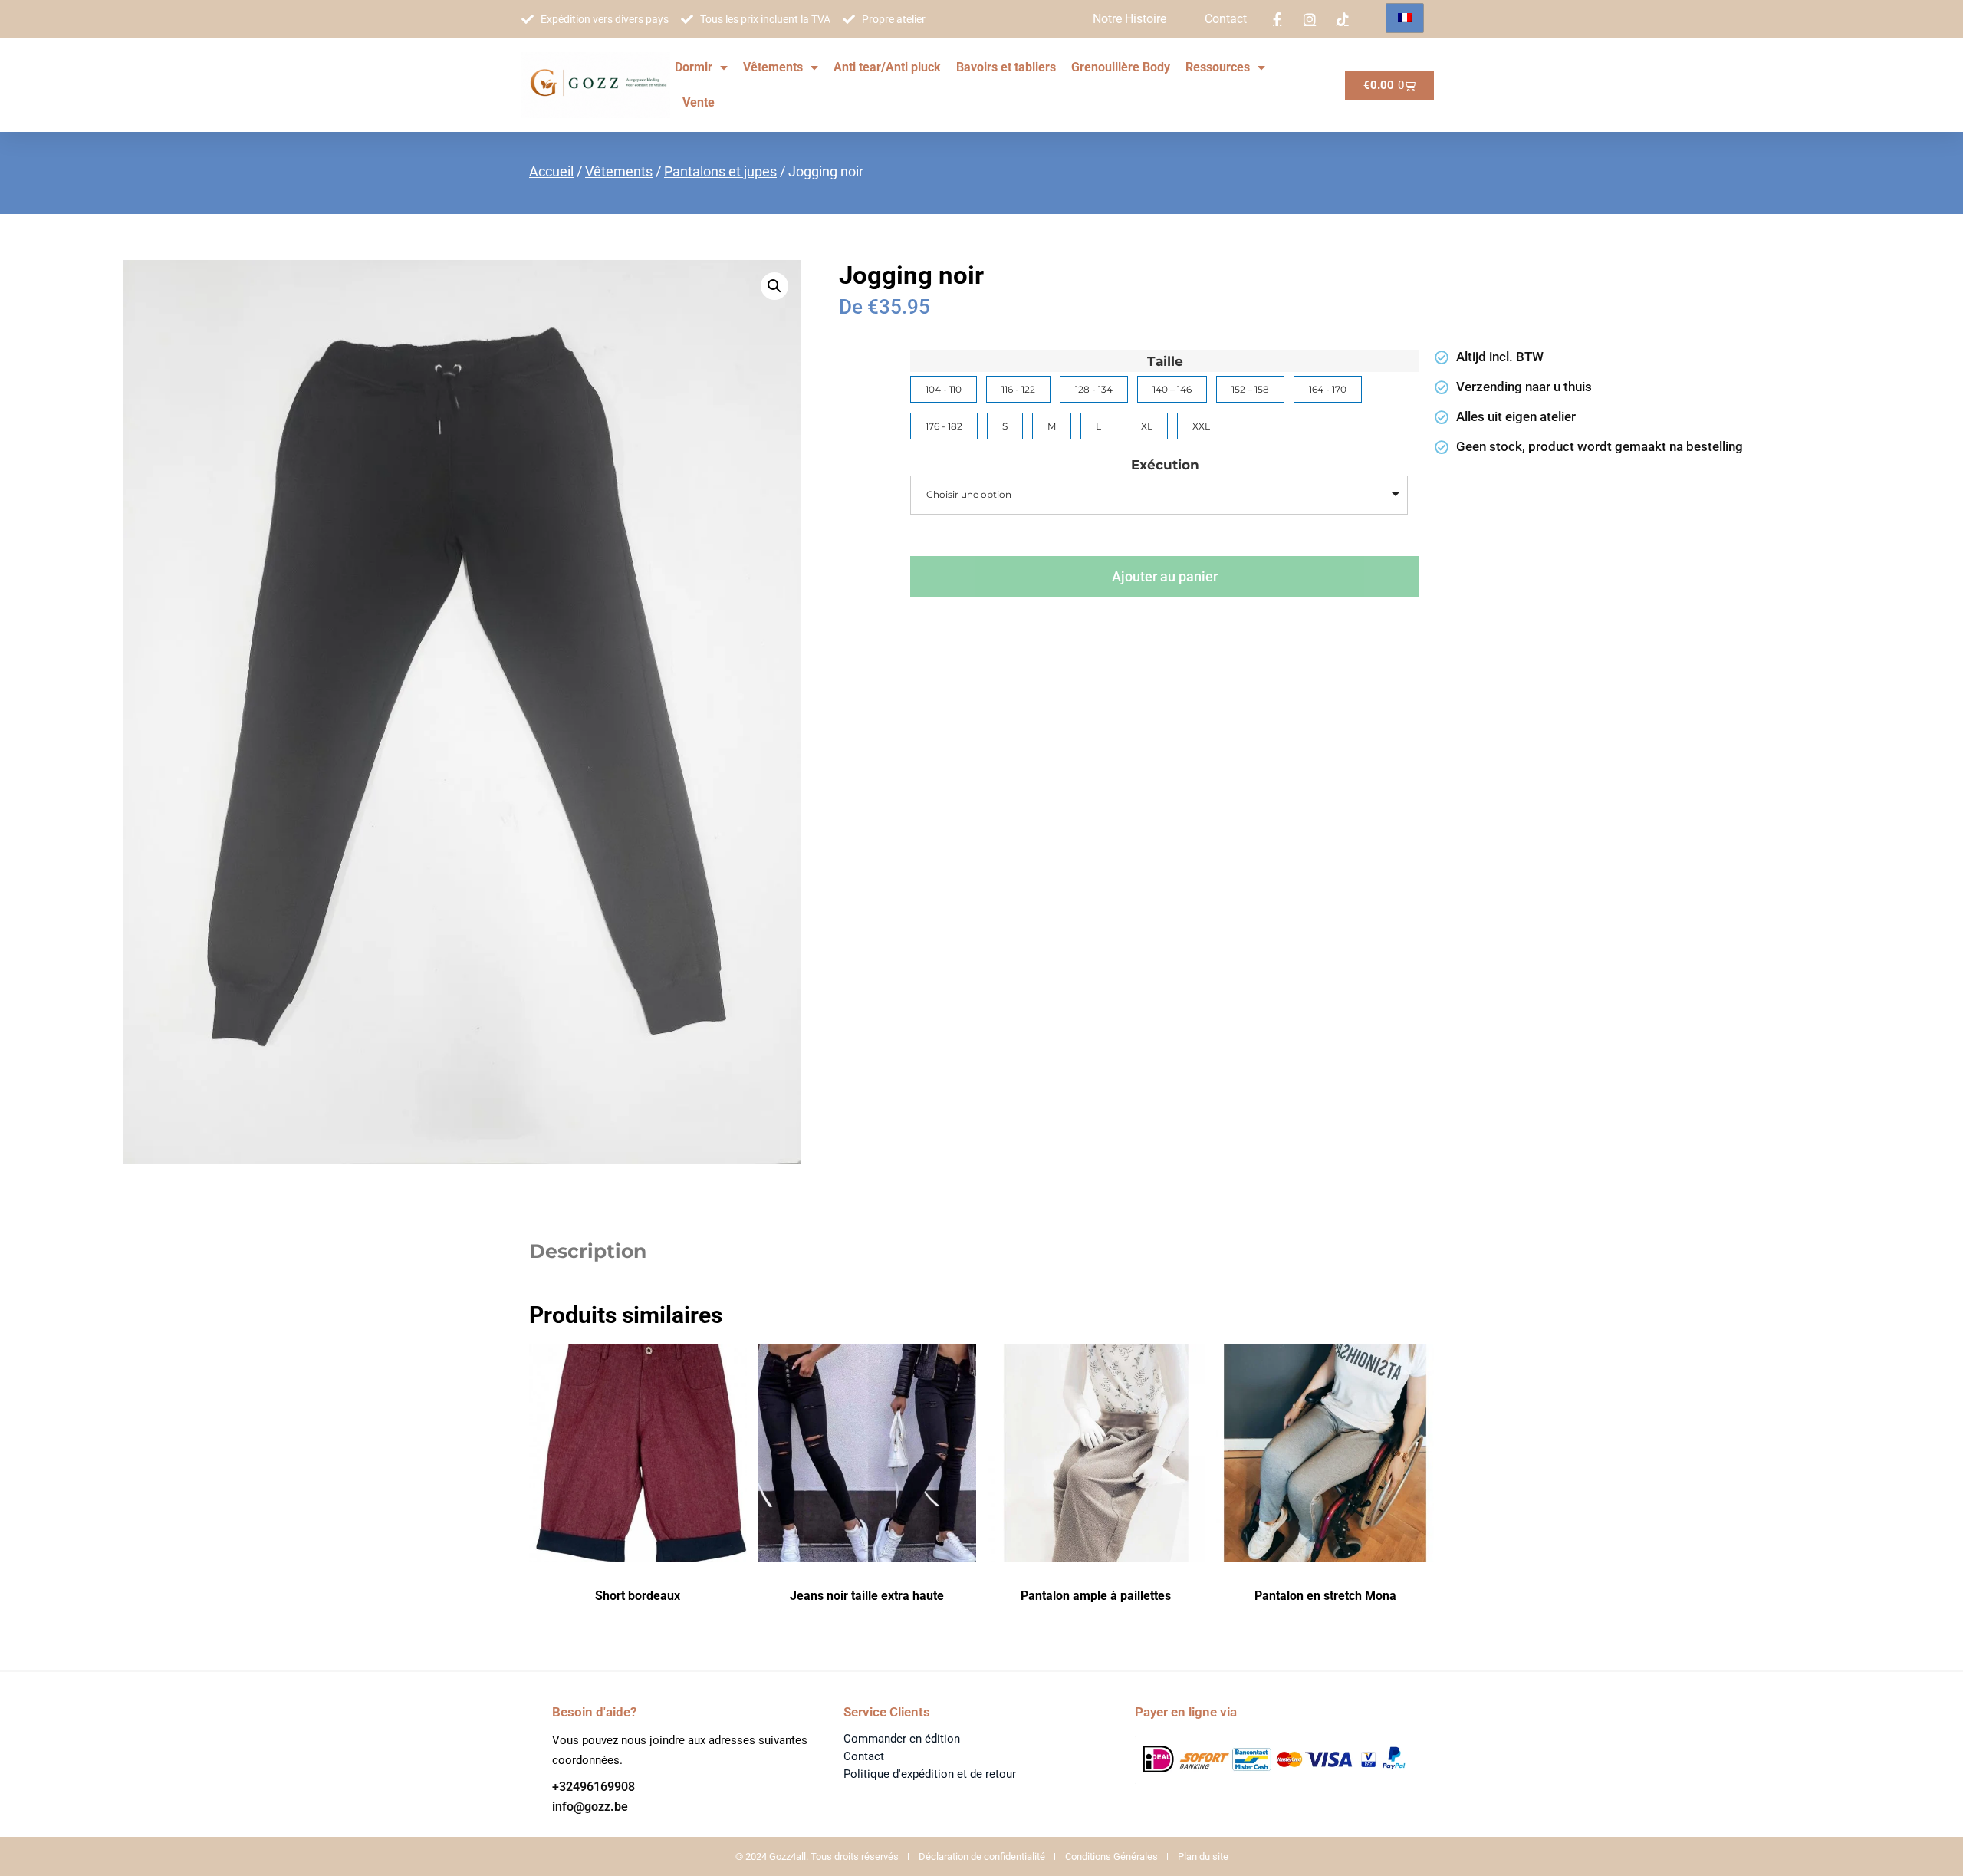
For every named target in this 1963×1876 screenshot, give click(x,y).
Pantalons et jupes (720, 171)
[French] (1405, 18)
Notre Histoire (1129, 19)
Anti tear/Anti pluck (887, 67)
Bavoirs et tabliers (1006, 67)
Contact (1226, 19)
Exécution (1165, 465)
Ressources (1218, 67)
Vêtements (773, 67)
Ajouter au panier (1165, 576)
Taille (1165, 362)
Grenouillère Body (1121, 67)
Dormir (694, 67)
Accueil (551, 171)
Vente (699, 102)
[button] (774, 286)
